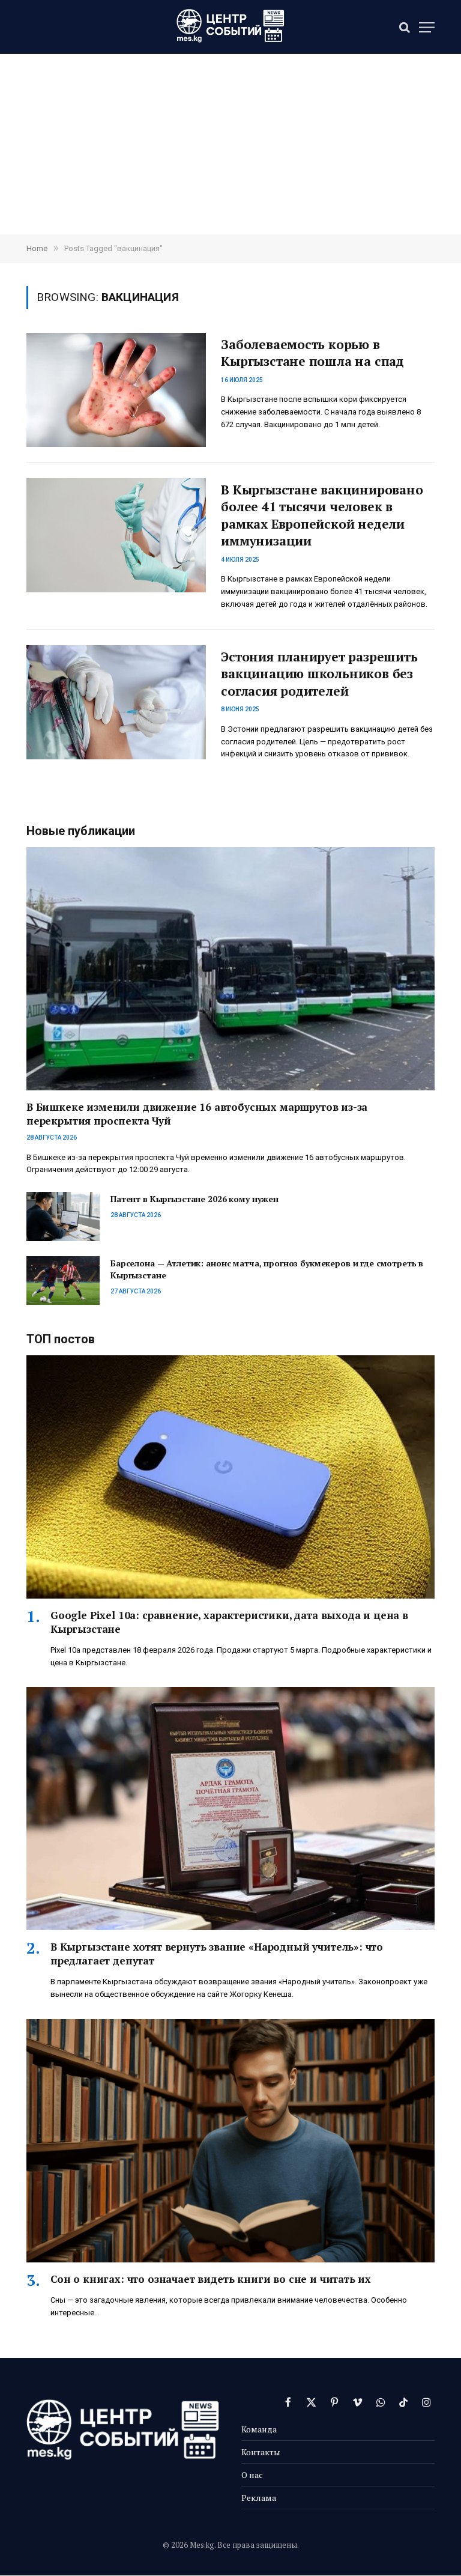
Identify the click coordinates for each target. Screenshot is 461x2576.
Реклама (259, 2498)
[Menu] (427, 27)
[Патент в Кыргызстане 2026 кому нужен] (63, 1216)
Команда (259, 2429)
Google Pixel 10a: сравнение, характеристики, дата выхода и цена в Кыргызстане (229, 1622)
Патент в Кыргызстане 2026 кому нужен (194, 1199)
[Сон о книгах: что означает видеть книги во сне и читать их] (230, 2141)
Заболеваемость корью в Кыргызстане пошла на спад (312, 353)
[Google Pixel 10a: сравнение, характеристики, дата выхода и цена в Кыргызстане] (230, 1477)
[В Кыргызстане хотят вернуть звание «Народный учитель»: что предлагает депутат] (230, 1809)
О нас (252, 2475)
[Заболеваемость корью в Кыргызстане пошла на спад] (116, 390)
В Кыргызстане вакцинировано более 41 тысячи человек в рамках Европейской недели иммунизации (322, 515)
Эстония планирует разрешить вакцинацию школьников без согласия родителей (319, 674)
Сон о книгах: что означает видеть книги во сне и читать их (211, 2279)
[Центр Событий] (230, 27)
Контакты (261, 2452)
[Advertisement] (230, 144)
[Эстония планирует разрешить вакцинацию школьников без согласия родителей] (116, 702)
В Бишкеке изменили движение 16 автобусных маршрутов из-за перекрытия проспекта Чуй (197, 1114)
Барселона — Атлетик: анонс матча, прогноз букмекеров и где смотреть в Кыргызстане (267, 1269)
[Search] (405, 27)
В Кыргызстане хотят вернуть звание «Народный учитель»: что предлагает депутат (217, 1954)
